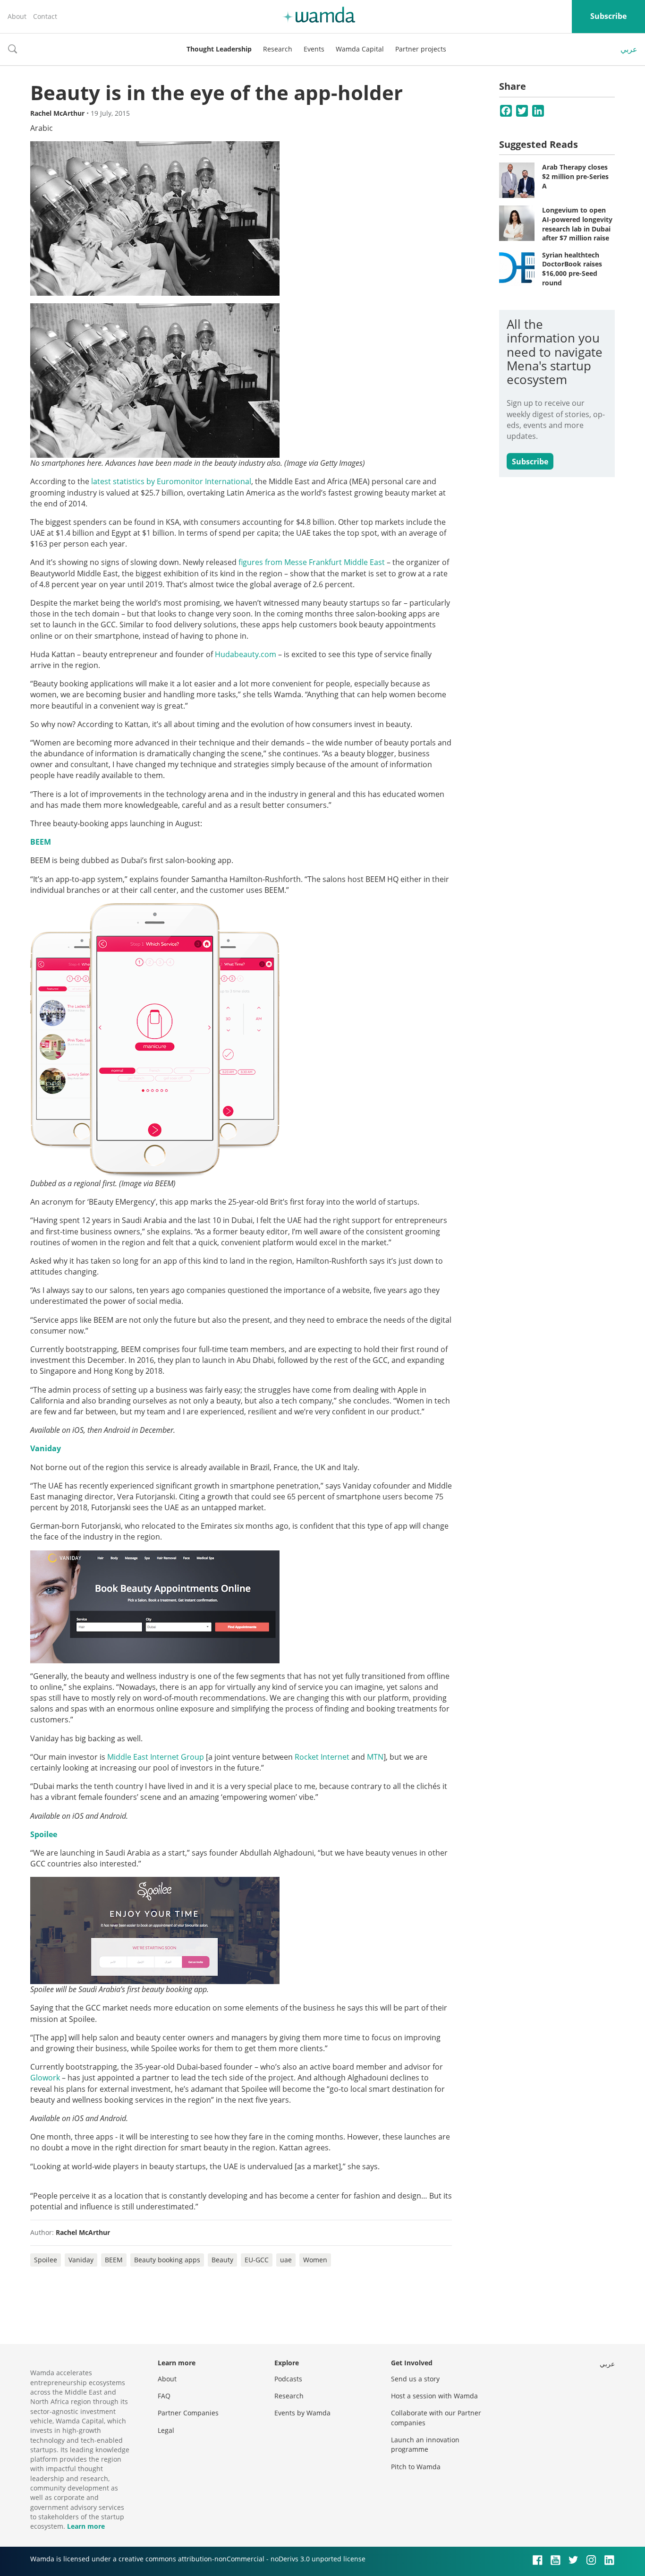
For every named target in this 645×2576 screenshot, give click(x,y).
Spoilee (44, 1834)
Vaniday (46, 1448)
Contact (45, 16)
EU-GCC (257, 2260)
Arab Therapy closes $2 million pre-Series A (575, 176)
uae (286, 2260)
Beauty (222, 2260)
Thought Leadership (219, 49)
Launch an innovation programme (425, 2444)
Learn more (86, 2526)
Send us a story (415, 2379)
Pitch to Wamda (416, 2467)
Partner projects (421, 49)
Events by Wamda (302, 2413)
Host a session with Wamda (434, 2396)
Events (314, 49)
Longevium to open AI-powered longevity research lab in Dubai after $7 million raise (577, 224)
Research (278, 49)
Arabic (42, 128)
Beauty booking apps (167, 2260)
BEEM (41, 842)
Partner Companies (188, 2413)
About (17, 16)
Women (315, 2260)
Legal (166, 2430)
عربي (629, 49)
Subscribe (608, 16)
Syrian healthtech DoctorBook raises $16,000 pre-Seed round (572, 269)
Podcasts (288, 2379)
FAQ (164, 2396)
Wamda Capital (360, 49)
